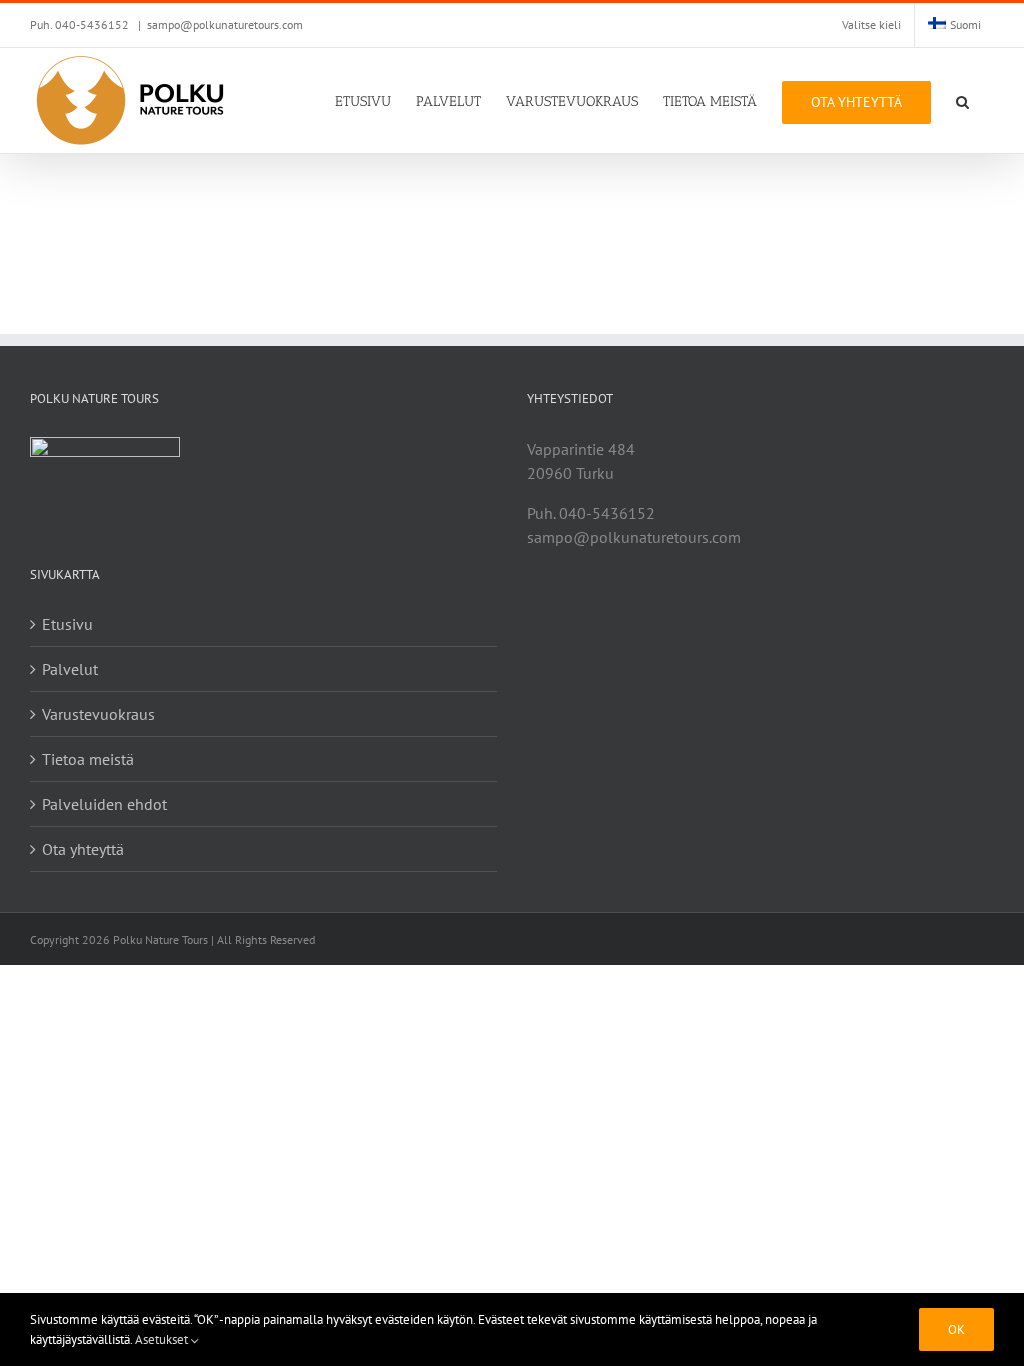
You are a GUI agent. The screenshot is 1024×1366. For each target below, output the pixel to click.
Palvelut (70, 669)
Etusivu (67, 624)
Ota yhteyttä (83, 849)
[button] (962, 100)
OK (956, 1329)
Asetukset (163, 1339)
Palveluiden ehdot (104, 804)
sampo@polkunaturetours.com (225, 24)
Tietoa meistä (88, 759)
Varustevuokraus (98, 714)
